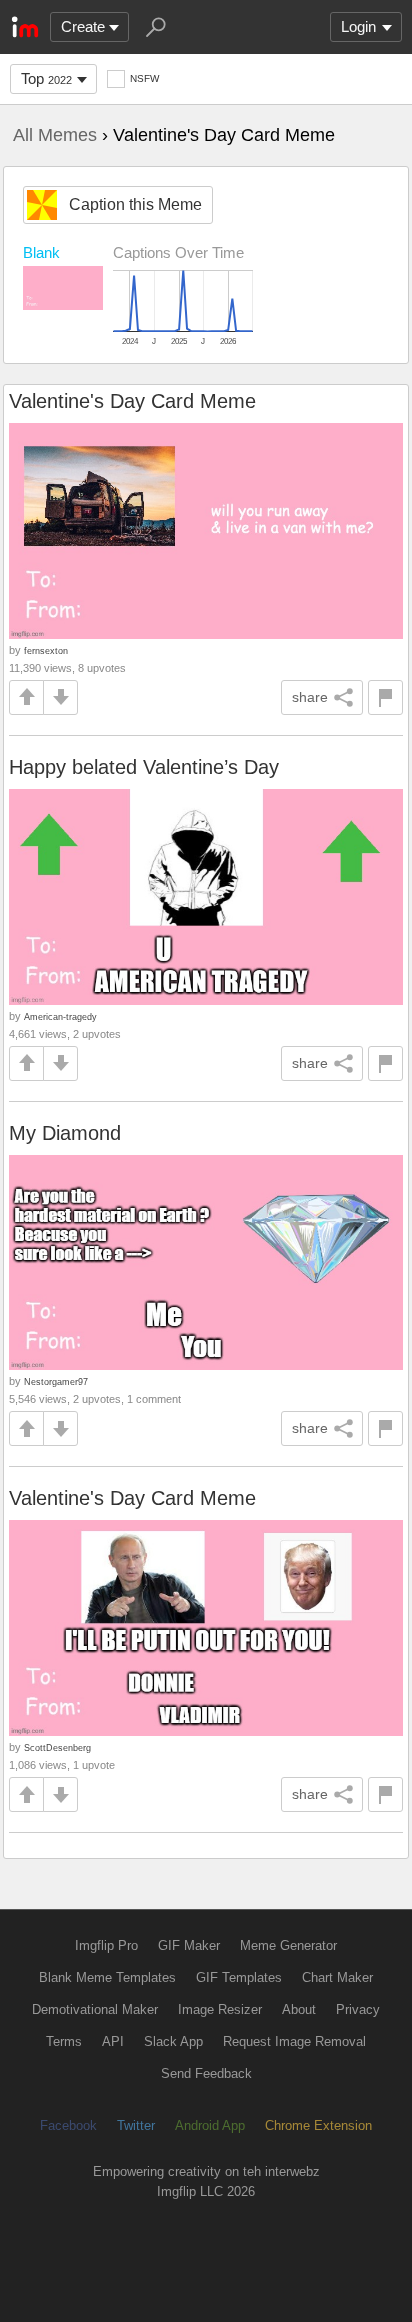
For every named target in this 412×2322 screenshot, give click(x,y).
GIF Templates (239, 1977)
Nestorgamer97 (56, 1381)
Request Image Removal (294, 2041)
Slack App (173, 2041)
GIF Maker (189, 1945)
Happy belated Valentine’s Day (144, 767)
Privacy (358, 2009)
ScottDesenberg (57, 1747)
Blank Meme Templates (107, 1977)
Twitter (136, 2125)
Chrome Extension (318, 2125)
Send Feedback (206, 2073)
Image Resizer (220, 2009)
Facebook (68, 2125)
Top (46, 78)
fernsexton (46, 650)
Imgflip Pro (106, 1945)
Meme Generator (288, 1945)
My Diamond (65, 1133)
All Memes (55, 135)
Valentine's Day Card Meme (132, 401)
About (299, 2009)
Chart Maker (337, 1977)
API (113, 2041)
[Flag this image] (385, 697)
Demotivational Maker (95, 2009)
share (310, 697)
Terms (64, 2041)
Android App (210, 2125)
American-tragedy (60, 1016)
